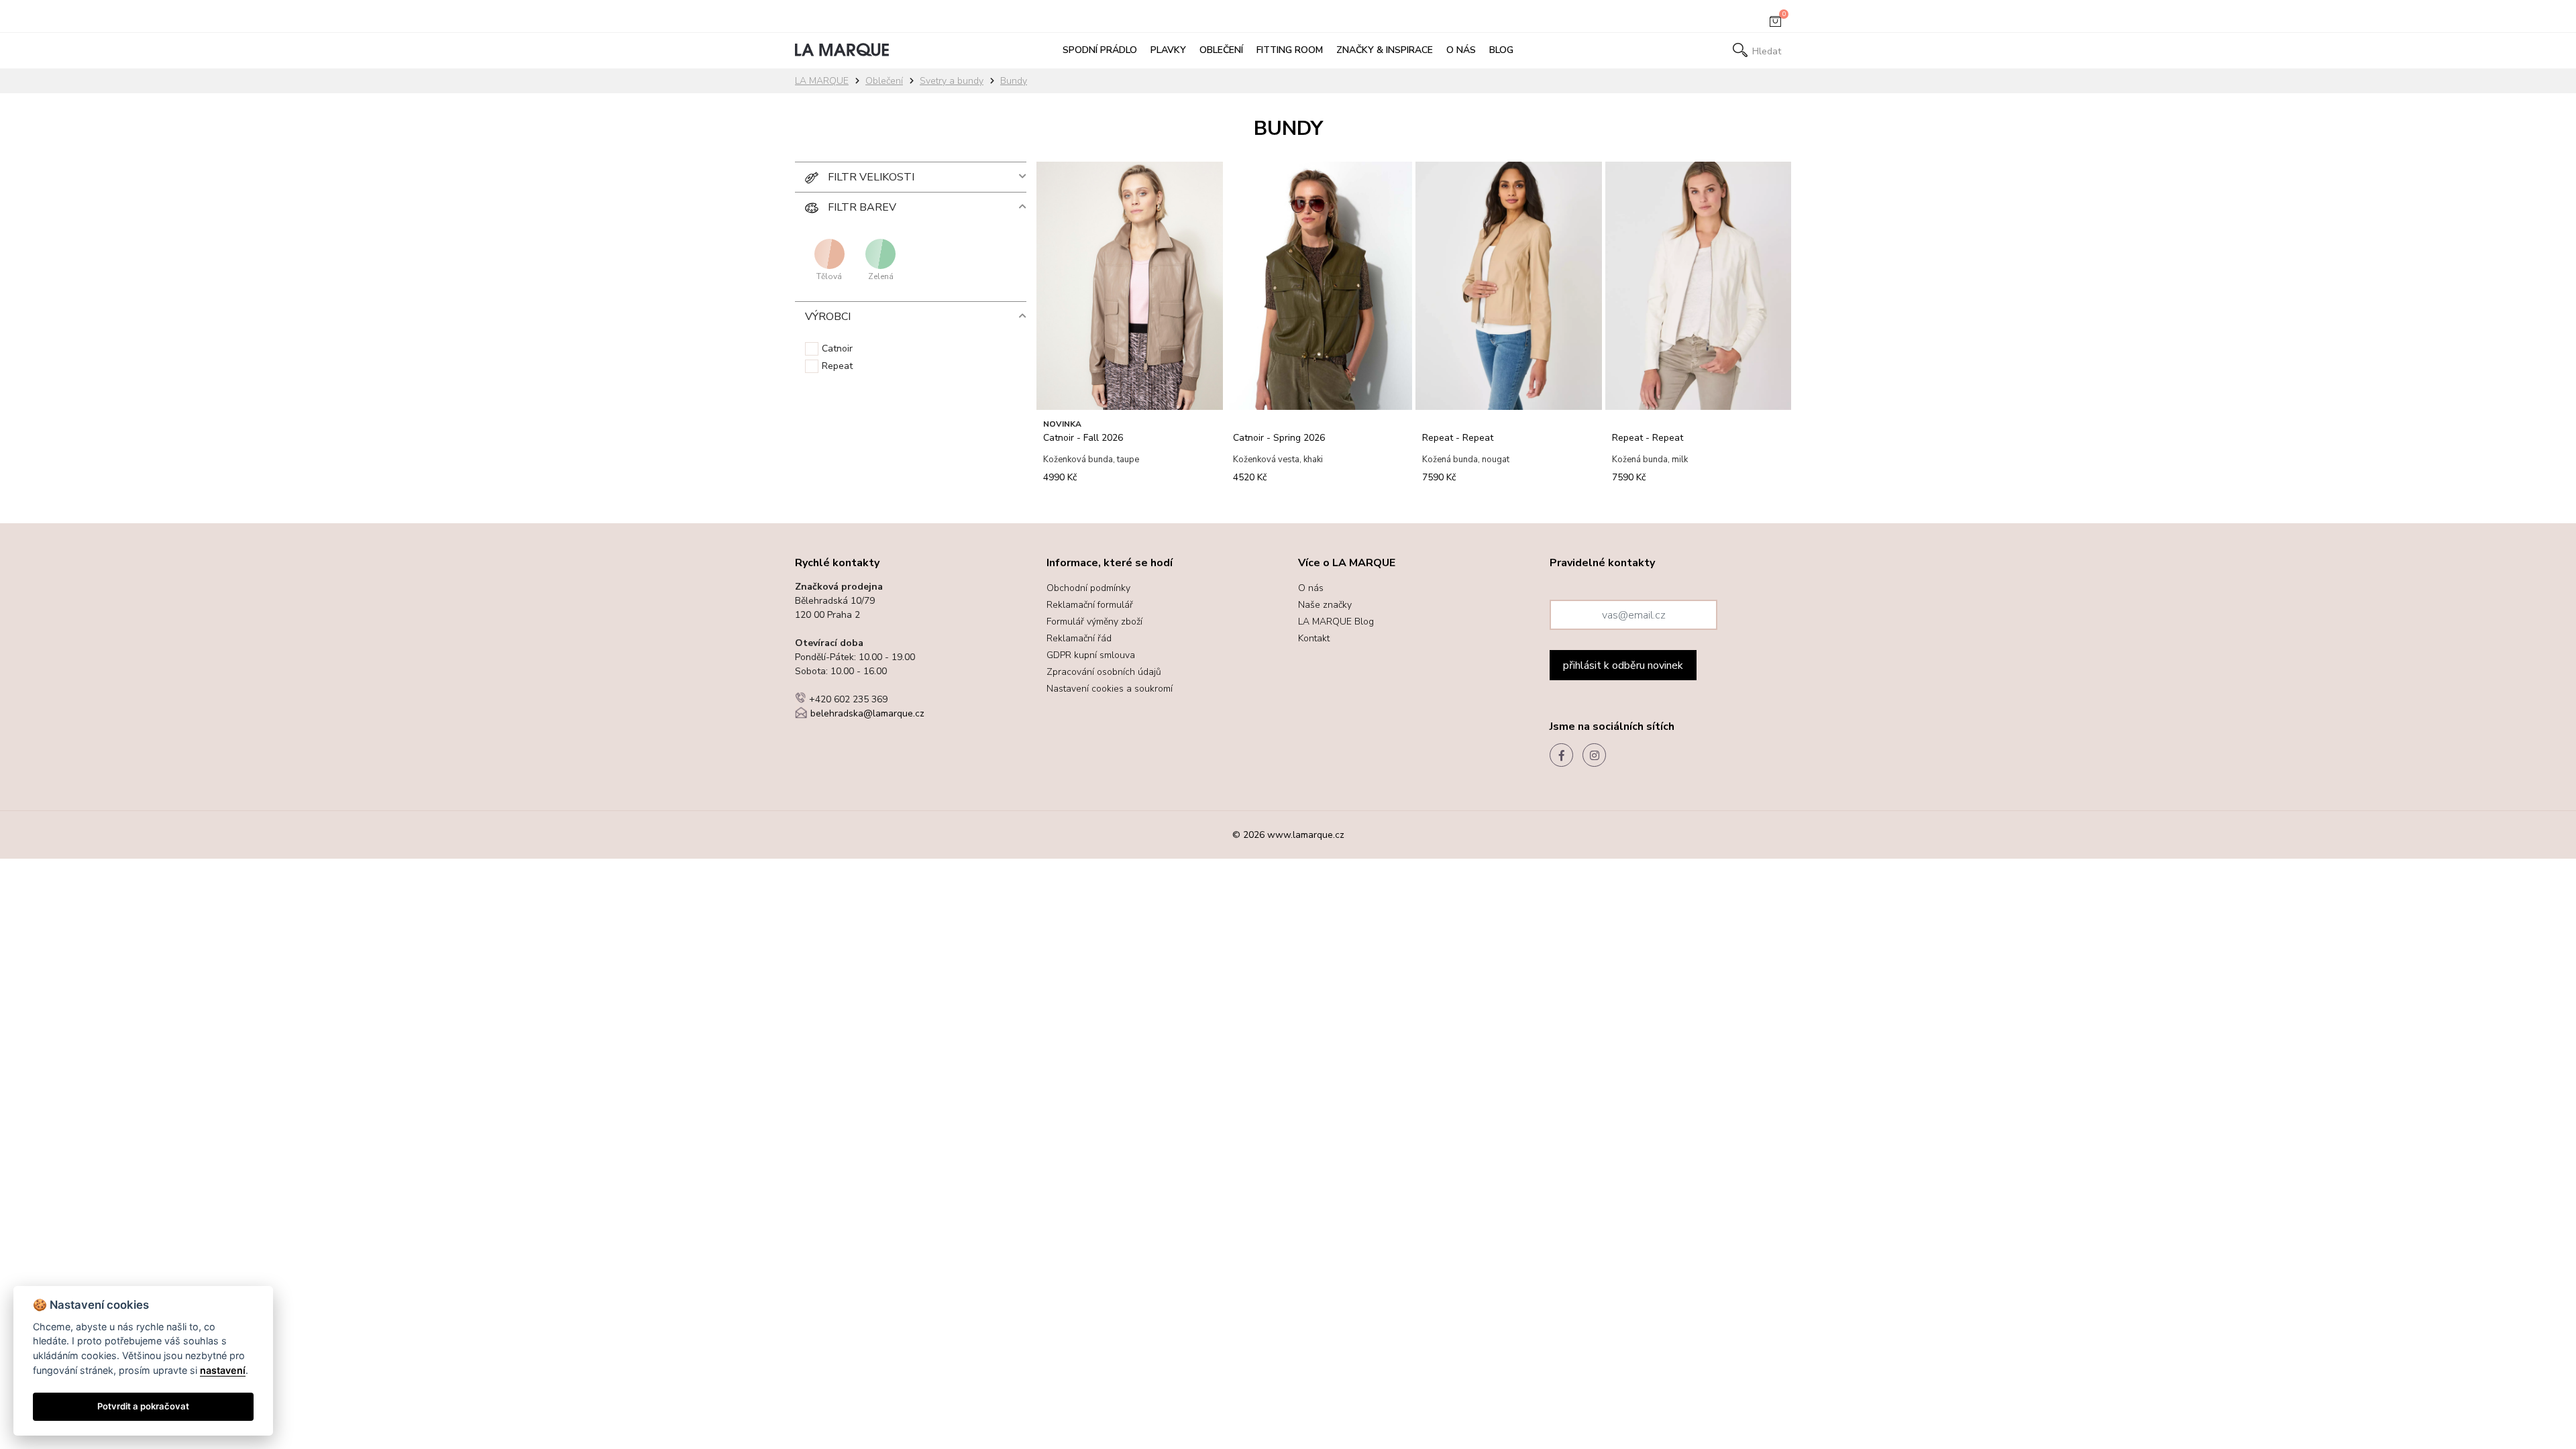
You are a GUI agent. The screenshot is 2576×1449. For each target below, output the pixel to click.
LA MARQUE (822, 81)
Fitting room (1290, 50)
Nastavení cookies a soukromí (1110, 689)
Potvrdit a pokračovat (143, 1406)
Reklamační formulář (1090, 605)
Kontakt (1314, 638)
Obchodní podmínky (1088, 588)
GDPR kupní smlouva (1091, 655)
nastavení (223, 1370)
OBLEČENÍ (1221, 50)
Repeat (837, 366)
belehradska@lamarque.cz (867, 713)
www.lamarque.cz (1306, 835)
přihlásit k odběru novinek (1623, 665)
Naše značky (1325, 605)
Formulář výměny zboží (1094, 622)
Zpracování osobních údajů (1104, 672)
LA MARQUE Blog (1336, 622)
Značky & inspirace (1385, 50)
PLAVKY (1168, 50)
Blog (1501, 50)
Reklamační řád (1079, 638)
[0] (1775, 24)
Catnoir (837, 348)
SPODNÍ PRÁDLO (1100, 50)
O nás (1461, 50)
